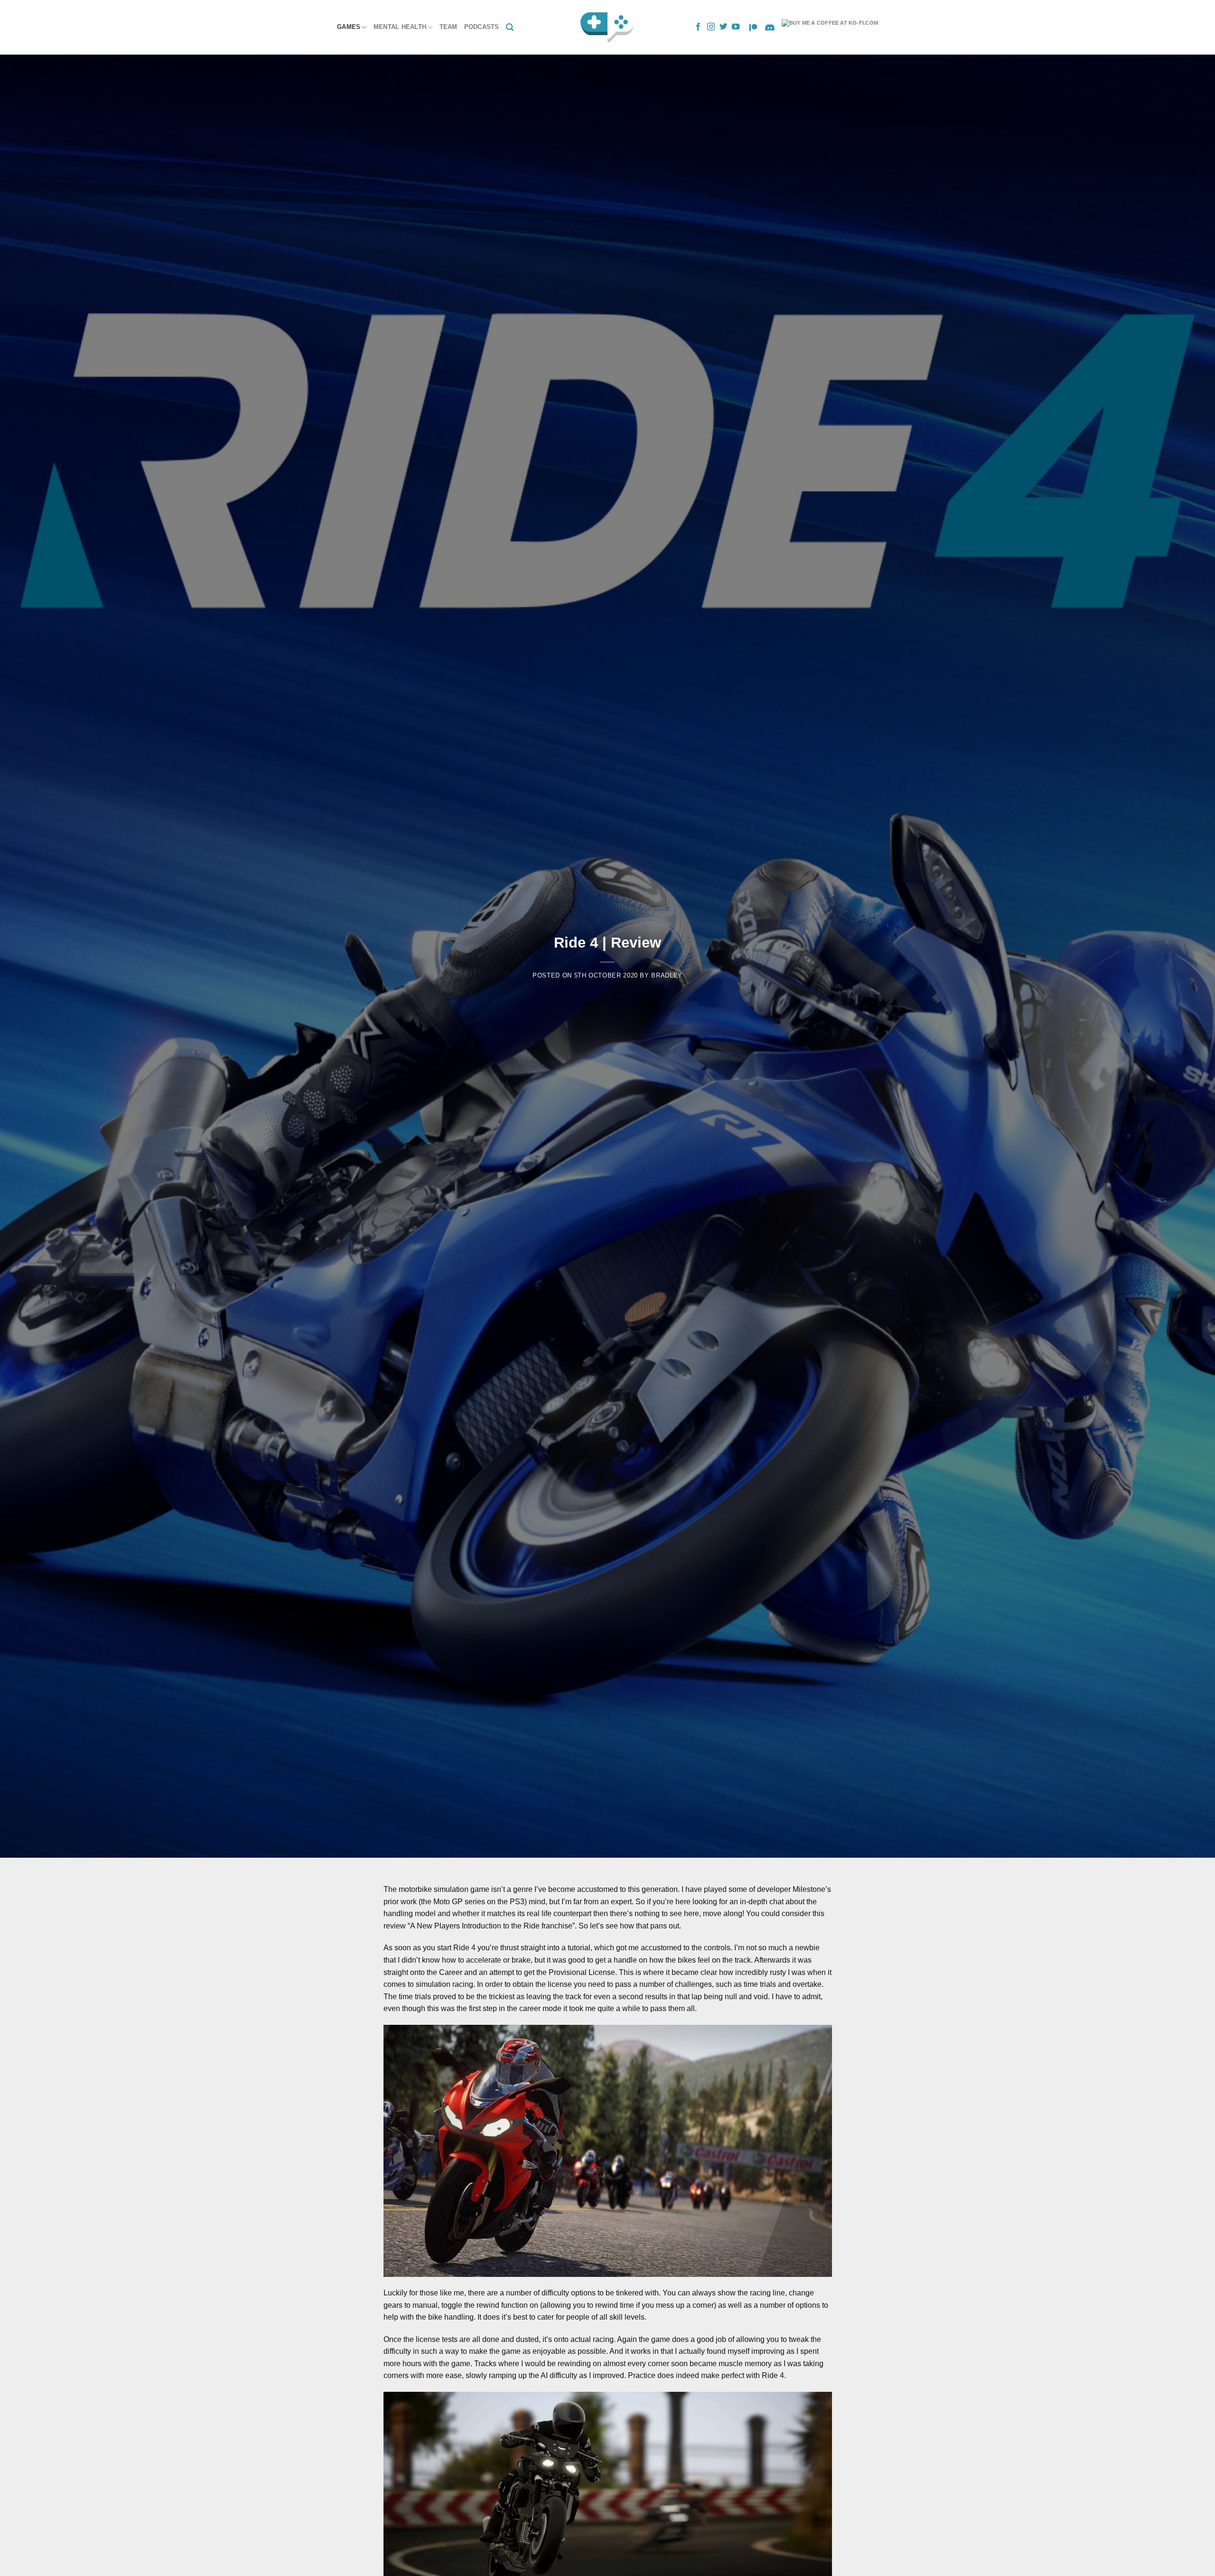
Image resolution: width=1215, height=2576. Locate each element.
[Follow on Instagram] (711, 27)
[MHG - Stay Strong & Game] (608, 27)
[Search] (510, 27)
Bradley (667, 975)
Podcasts (482, 27)
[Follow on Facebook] (698, 27)
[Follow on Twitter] (723, 27)
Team (449, 27)
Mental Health (400, 27)
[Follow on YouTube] (736, 27)
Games (349, 27)
